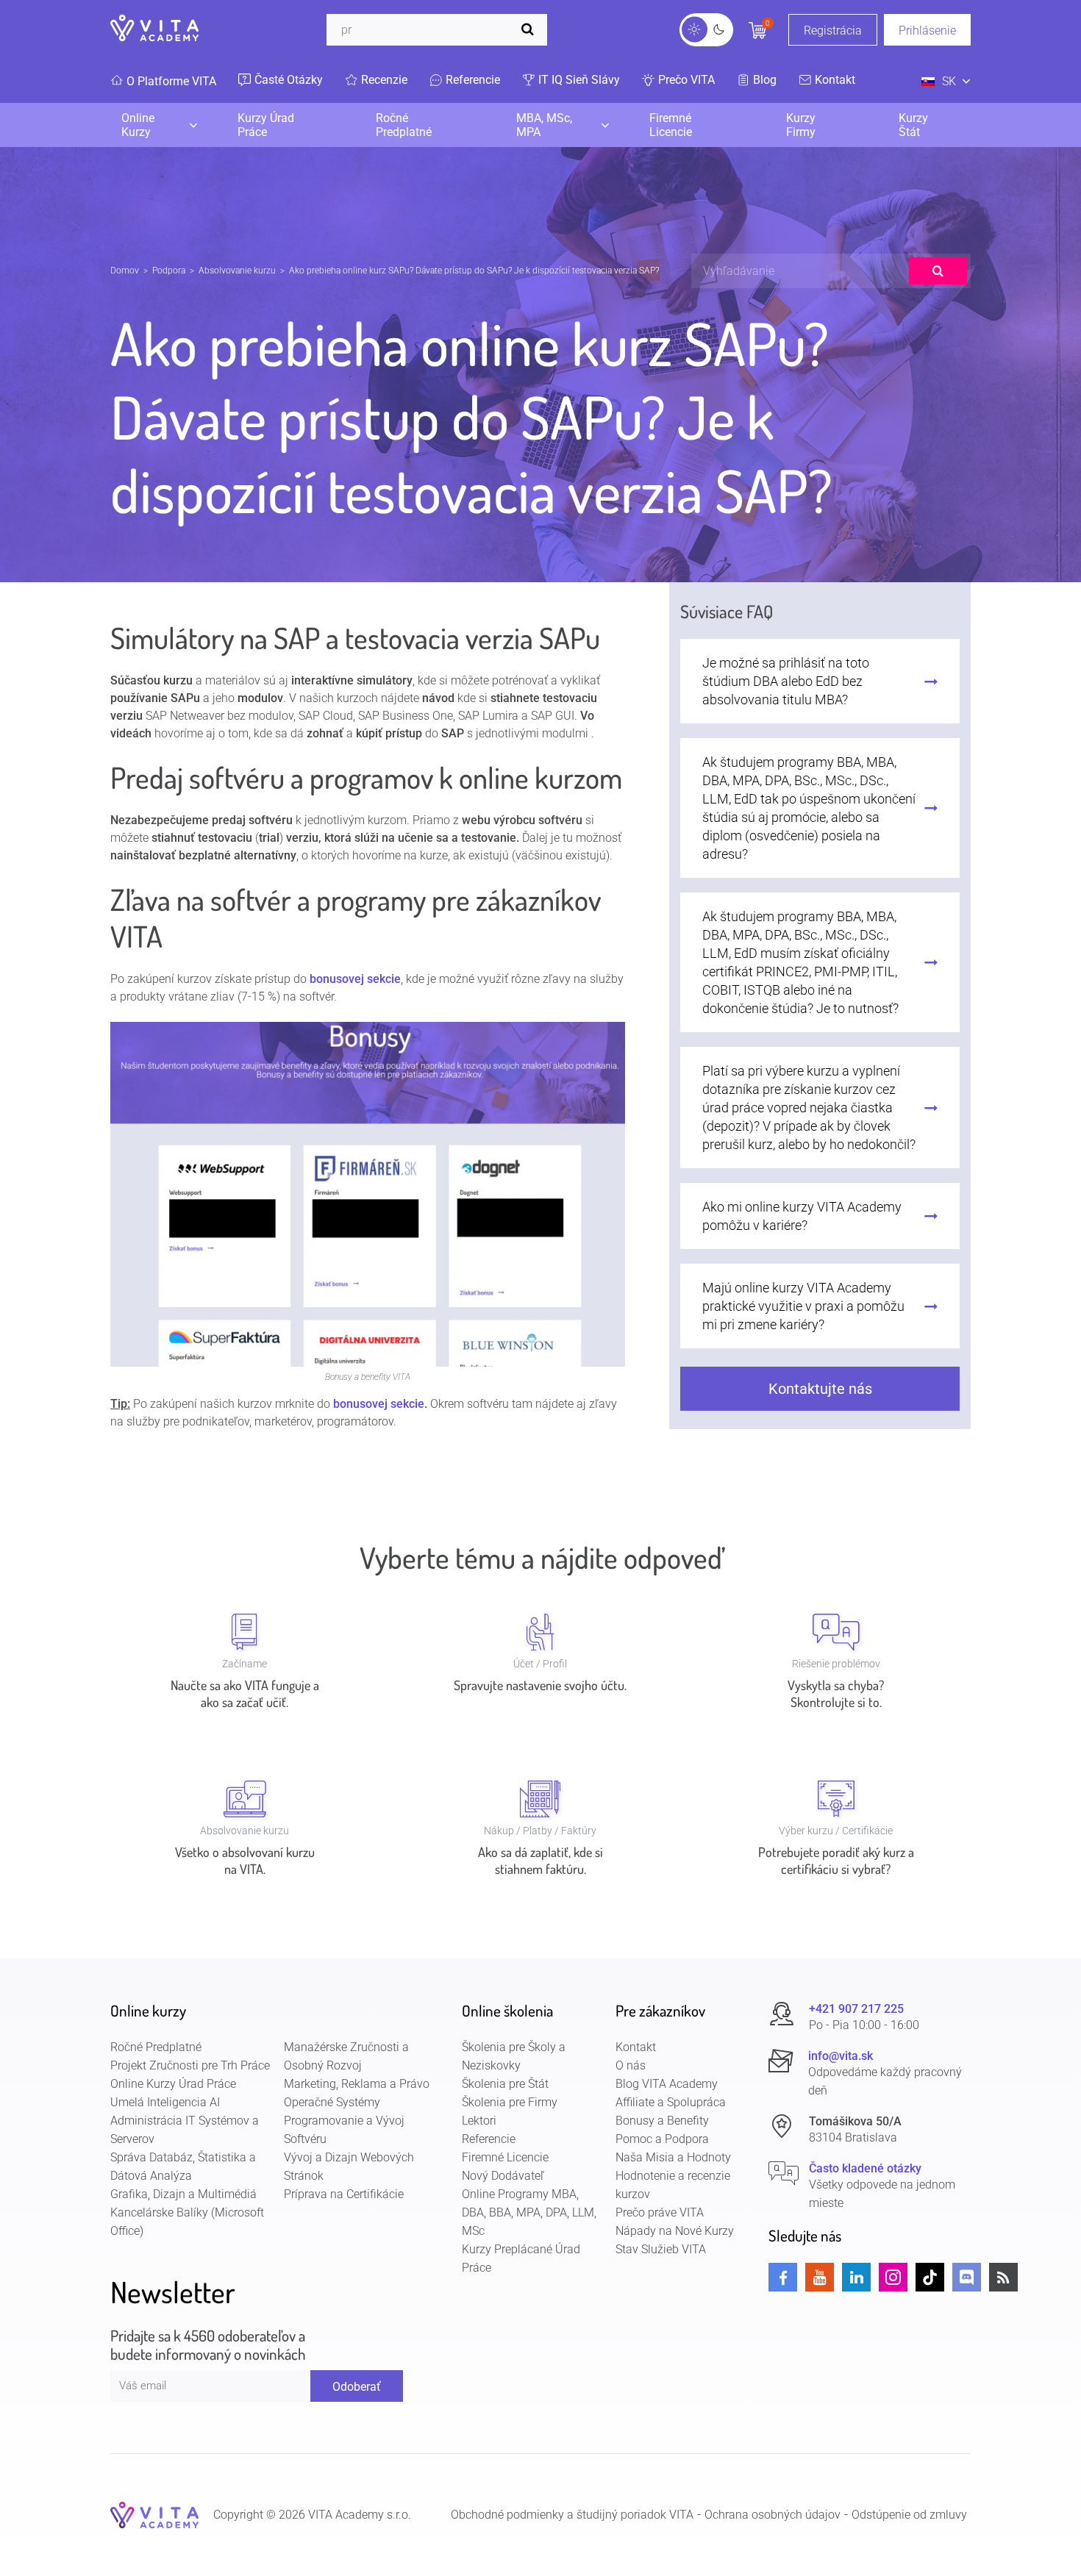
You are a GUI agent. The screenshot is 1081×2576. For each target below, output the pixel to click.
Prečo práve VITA (660, 2212)
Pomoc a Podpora (662, 2139)
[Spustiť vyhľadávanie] (531, 30)
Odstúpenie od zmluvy (909, 2515)
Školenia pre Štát (505, 2084)
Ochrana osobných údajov (773, 2515)
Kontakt (636, 2047)
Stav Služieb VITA (661, 2249)
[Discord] (967, 2277)
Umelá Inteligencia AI (165, 2102)
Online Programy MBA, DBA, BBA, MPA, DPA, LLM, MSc (529, 2212)
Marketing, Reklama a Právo (357, 2084)
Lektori (479, 2121)
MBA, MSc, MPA (544, 125)
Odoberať (357, 2387)
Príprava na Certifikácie (344, 2194)
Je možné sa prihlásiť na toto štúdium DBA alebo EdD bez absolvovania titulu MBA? (786, 681)
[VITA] (154, 29)
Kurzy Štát (913, 125)
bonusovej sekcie (355, 979)
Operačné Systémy (332, 2102)
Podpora (169, 271)
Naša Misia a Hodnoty (673, 2157)
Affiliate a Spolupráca (671, 2102)
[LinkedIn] (856, 2277)
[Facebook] (783, 2277)
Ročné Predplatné (404, 125)
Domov (125, 271)
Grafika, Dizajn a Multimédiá (183, 2194)
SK (949, 81)
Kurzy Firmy (801, 125)
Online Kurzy (138, 125)
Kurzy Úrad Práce (266, 125)
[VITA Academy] (154, 2515)
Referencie (489, 2139)
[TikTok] (930, 2277)
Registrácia (833, 31)
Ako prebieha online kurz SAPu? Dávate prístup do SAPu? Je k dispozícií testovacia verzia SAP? (474, 271)
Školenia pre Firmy (510, 2102)
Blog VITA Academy (667, 2084)
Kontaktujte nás (820, 1389)
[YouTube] (820, 2277)
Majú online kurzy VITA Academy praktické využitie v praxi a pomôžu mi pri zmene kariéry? (803, 1306)
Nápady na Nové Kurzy (675, 2231)
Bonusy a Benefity (662, 2121)
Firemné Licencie (671, 125)
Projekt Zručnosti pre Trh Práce (190, 2065)
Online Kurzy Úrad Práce (173, 2084)
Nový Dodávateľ (503, 2176)
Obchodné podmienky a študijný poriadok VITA (572, 2515)
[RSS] (1003, 2277)
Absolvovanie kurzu (237, 271)
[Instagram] (893, 2277)
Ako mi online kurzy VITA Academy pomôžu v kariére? (802, 1216)
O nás (631, 2065)
